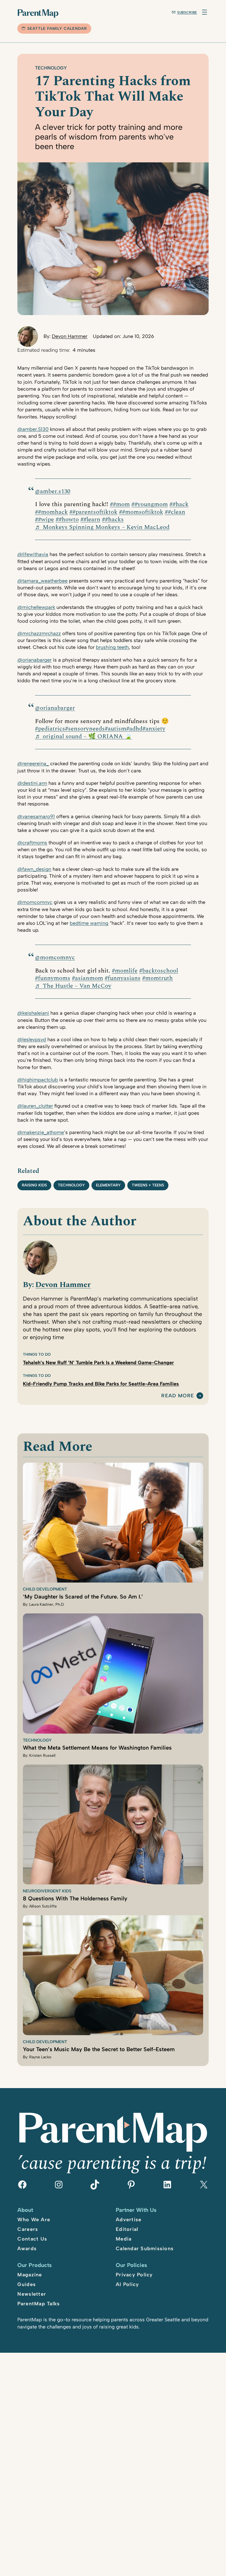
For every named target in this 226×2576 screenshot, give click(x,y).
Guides (27, 2284)
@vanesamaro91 (36, 816)
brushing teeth (112, 647)
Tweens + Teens (148, 1185)
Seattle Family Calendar (57, 29)
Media (124, 2239)
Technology (51, 68)
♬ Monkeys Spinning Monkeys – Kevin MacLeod (102, 527)
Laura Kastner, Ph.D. (47, 1604)
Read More (178, 1396)
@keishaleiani (33, 1013)
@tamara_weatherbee (42, 581)
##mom (120, 504)
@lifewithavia (33, 554)
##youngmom (150, 504)
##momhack (51, 512)
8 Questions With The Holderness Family (75, 1898)
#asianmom (88, 978)
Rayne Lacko (40, 2057)
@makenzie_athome (41, 1132)
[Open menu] (205, 12)
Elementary (108, 1185)
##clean (175, 512)
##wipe (45, 519)
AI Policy (127, 2284)
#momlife (125, 971)
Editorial (127, 2229)
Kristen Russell (42, 1756)
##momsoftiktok (141, 512)
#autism (115, 729)
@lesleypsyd (32, 1039)
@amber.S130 (33, 429)
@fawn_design (34, 869)
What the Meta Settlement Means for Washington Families (97, 1748)
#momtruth (158, 978)
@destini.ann (32, 783)
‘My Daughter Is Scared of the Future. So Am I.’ (83, 1597)
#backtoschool (159, 971)
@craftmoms (32, 843)
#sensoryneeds (85, 729)
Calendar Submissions (145, 2249)
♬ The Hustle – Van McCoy (73, 986)
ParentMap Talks (39, 2304)
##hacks (113, 519)
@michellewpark (36, 607)
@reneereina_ (33, 764)
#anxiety (154, 729)
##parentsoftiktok (93, 512)
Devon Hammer (70, 336)
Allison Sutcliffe (43, 1906)
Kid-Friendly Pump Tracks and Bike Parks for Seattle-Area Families (101, 1384)
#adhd (134, 729)
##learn (90, 519)
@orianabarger (34, 660)
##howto (67, 519)
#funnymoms (53, 978)
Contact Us (32, 2239)
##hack (179, 504)
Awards (27, 2249)
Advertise (129, 2220)
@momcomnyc (35, 902)
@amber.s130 (53, 491)
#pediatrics (50, 729)
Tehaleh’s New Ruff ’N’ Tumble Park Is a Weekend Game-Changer (98, 1363)
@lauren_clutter (35, 1106)
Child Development (45, 1589)
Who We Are (34, 2220)
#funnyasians (123, 978)
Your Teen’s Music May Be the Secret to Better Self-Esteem (99, 2049)
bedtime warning (89, 923)
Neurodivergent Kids (47, 1891)
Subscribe (187, 12)
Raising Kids (34, 1185)
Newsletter (32, 2294)
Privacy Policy (134, 2275)
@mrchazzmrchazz (39, 633)
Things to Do (37, 1354)
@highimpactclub (38, 1080)
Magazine (30, 2275)
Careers (28, 2229)
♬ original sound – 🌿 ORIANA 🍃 (84, 736)
